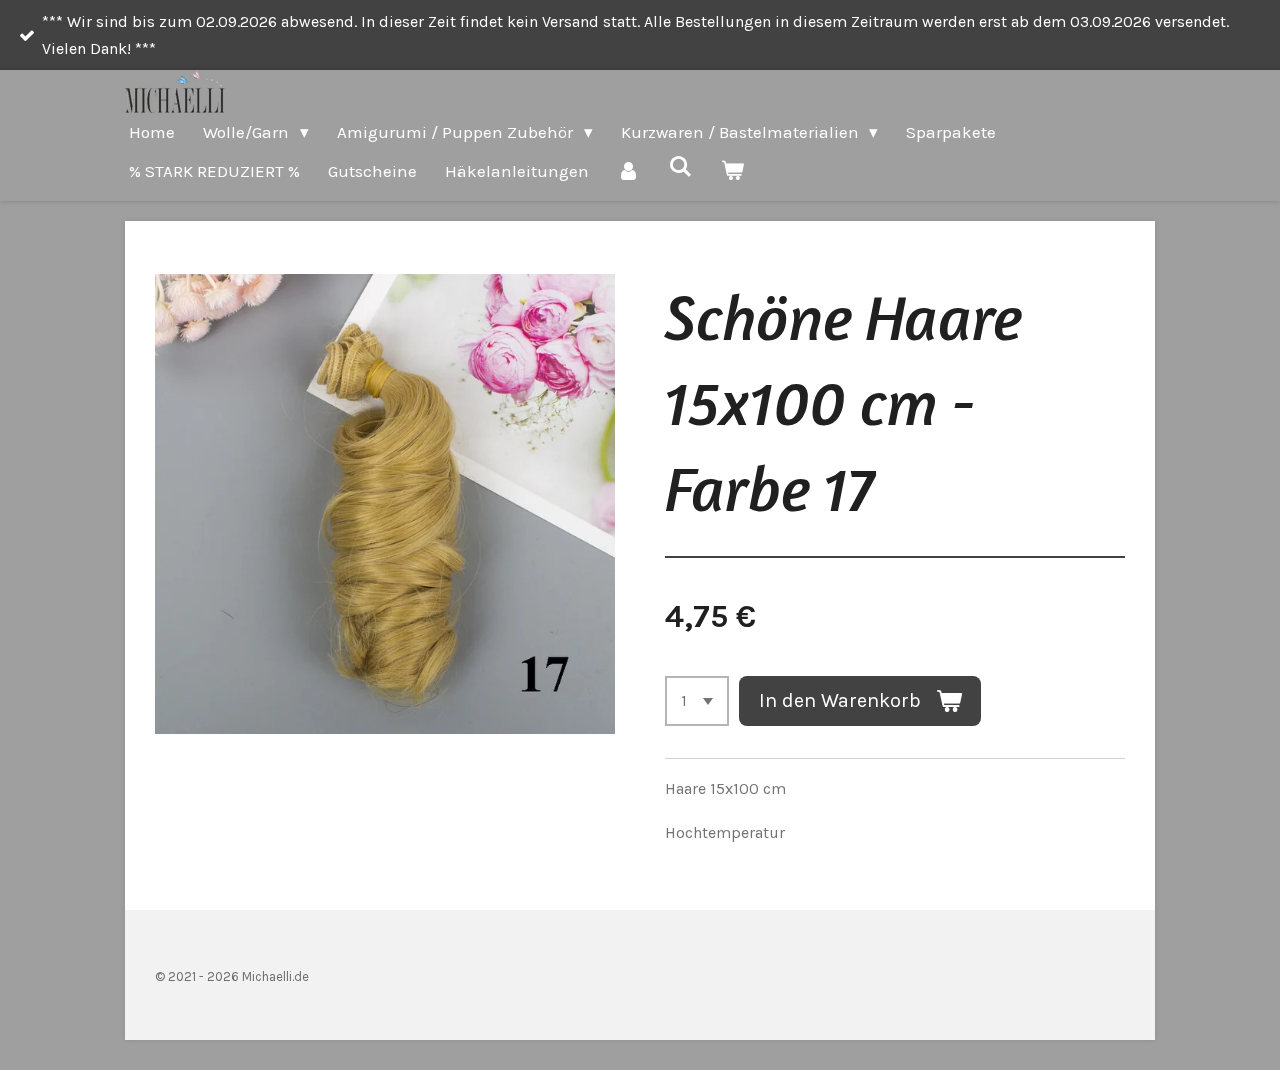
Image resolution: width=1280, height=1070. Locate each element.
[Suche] (681, 167)
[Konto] (629, 171)
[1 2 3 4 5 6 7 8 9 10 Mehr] (697, 701)
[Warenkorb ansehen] (733, 171)
